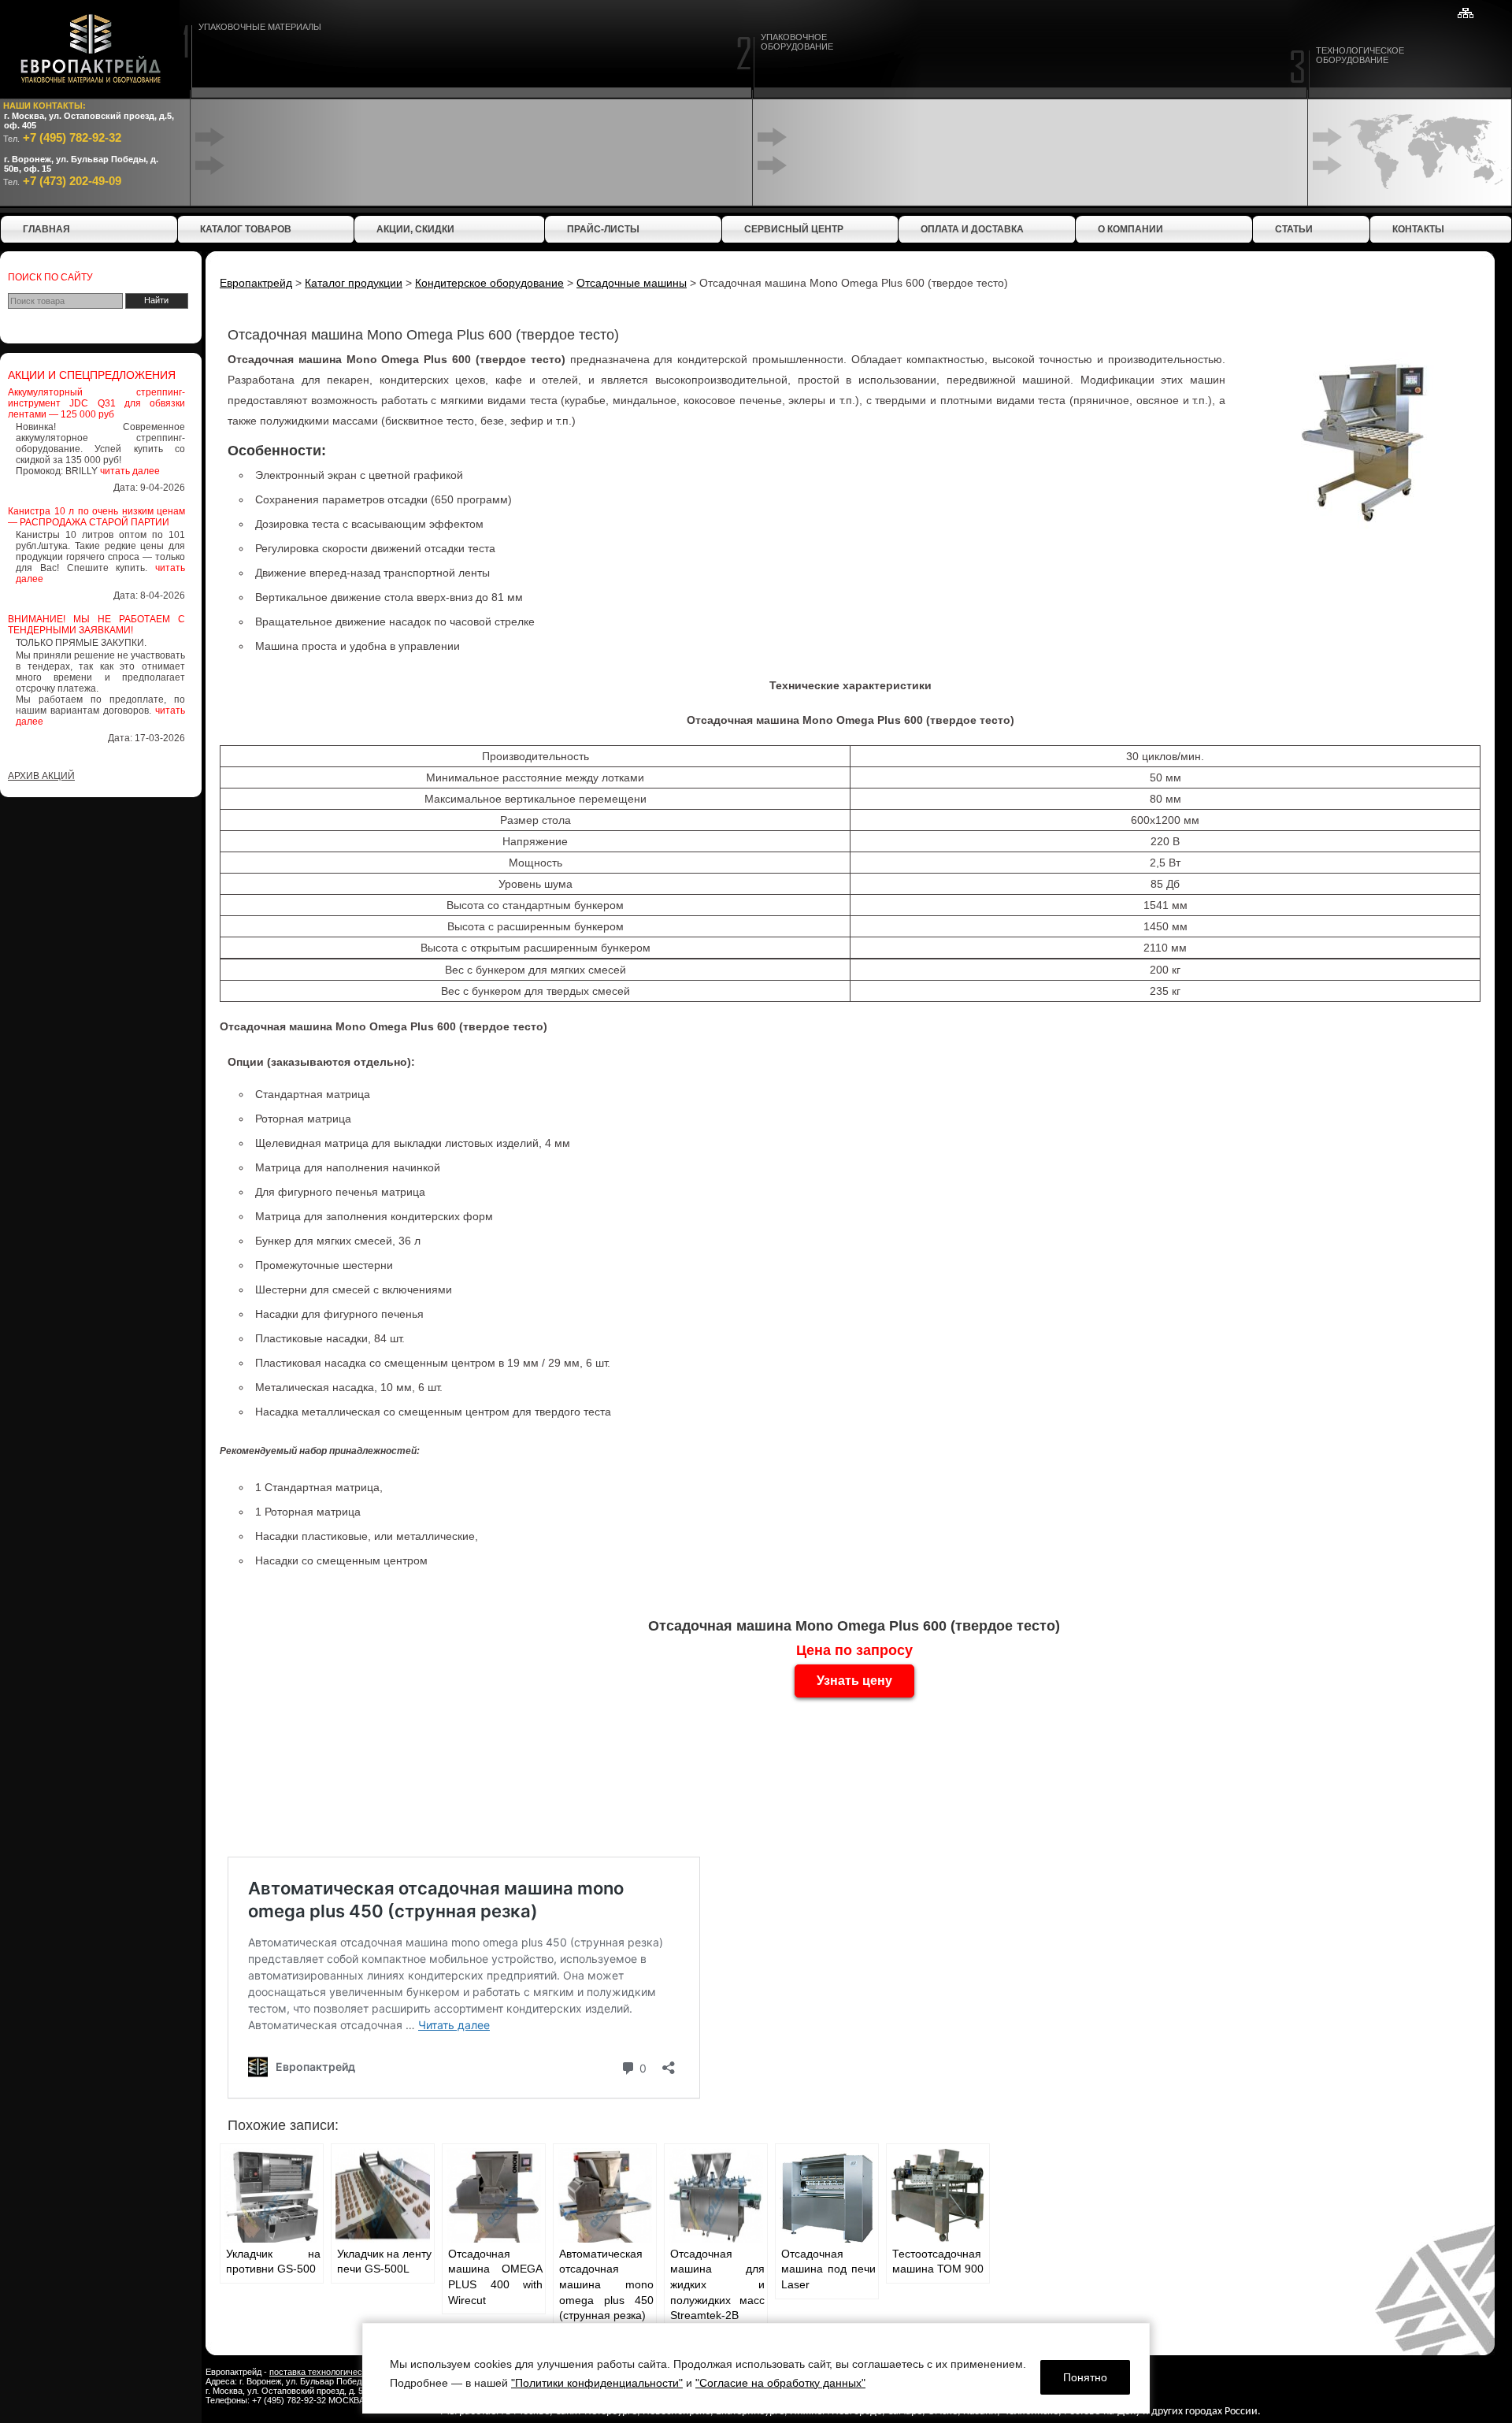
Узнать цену (854, 1681)
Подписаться (200, 2371)
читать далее (130, 471)
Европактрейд (256, 283)
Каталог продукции (354, 283)
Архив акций (41, 776)
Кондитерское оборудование (489, 283)
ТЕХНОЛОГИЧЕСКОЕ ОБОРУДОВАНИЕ (1360, 55)
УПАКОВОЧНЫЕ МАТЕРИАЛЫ (260, 27)
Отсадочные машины (632, 283)
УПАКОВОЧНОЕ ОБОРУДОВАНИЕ (797, 42)
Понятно (1085, 2377)
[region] (756, 2368)
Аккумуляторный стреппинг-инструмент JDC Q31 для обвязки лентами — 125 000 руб (96, 403)
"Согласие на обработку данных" (780, 2383)
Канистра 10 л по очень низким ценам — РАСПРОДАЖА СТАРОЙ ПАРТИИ (96, 517)
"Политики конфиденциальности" (597, 2383)
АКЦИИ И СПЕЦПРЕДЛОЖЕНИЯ (92, 375)
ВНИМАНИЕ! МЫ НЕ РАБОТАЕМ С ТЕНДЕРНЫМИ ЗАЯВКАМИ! (96, 625)
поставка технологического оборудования (354, 2372)
